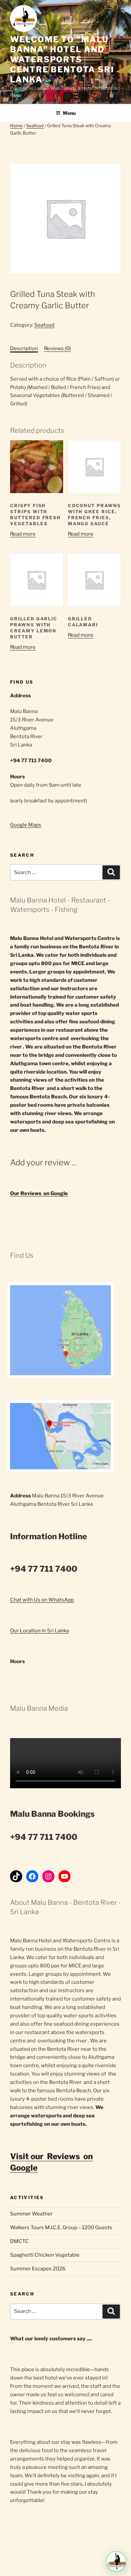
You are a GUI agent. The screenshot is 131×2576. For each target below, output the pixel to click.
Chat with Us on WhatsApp (42, 1600)
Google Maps (26, 825)
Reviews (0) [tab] (57, 348)
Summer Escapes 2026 (38, 2269)
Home (16, 126)
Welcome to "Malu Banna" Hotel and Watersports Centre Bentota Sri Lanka (62, 59)
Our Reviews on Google (39, 1193)
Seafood (35, 126)
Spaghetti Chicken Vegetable (45, 2255)
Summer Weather (31, 2214)
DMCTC (19, 2241)
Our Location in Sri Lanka (39, 1631)
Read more (23, 534)
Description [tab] (24, 348)
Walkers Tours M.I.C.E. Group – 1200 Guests (61, 2228)
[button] (116, 2561)
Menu (69, 113)
